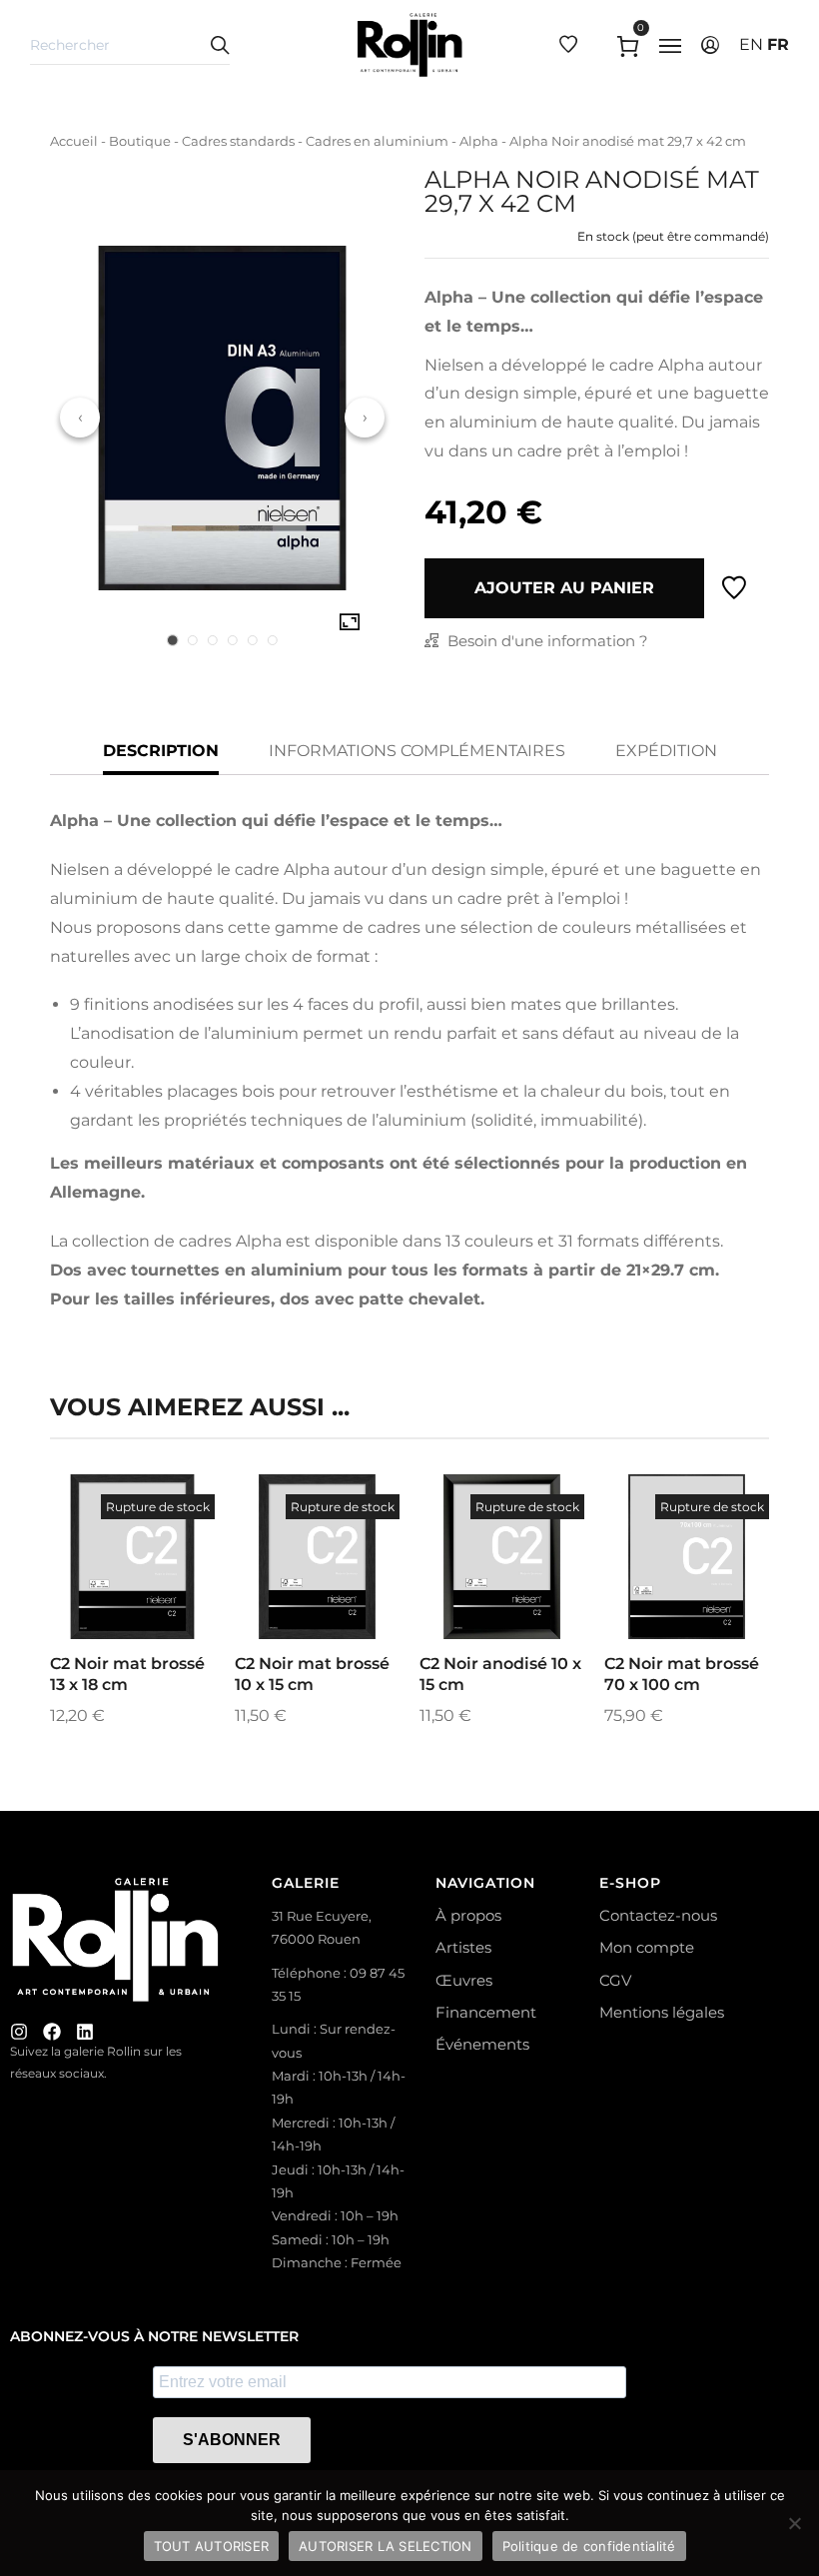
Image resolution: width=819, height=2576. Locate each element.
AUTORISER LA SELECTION (386, 2546)
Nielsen (454, 365)
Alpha (479, 141)
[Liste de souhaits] (734, 588)
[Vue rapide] (106, 1604)
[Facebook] (52, 2032)
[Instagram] (19, 2032)
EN (751, 44)
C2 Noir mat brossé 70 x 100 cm (682, 1674)
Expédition (666, 751)
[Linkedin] (85, 2032)
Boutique (140, 141)
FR (778, 44)
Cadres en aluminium (377, 141)
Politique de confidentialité (589, 2546)
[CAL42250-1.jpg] (350, 622)
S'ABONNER (232, 2440)
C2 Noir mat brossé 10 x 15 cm (312, 1674)
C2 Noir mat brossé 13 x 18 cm (127, 1674)
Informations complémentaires (417, 751)
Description (161, 751)
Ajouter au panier (564, 588)
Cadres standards (238, 141)
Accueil (74, 141)
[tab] (173, 640)
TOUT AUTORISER (212, 2546)
